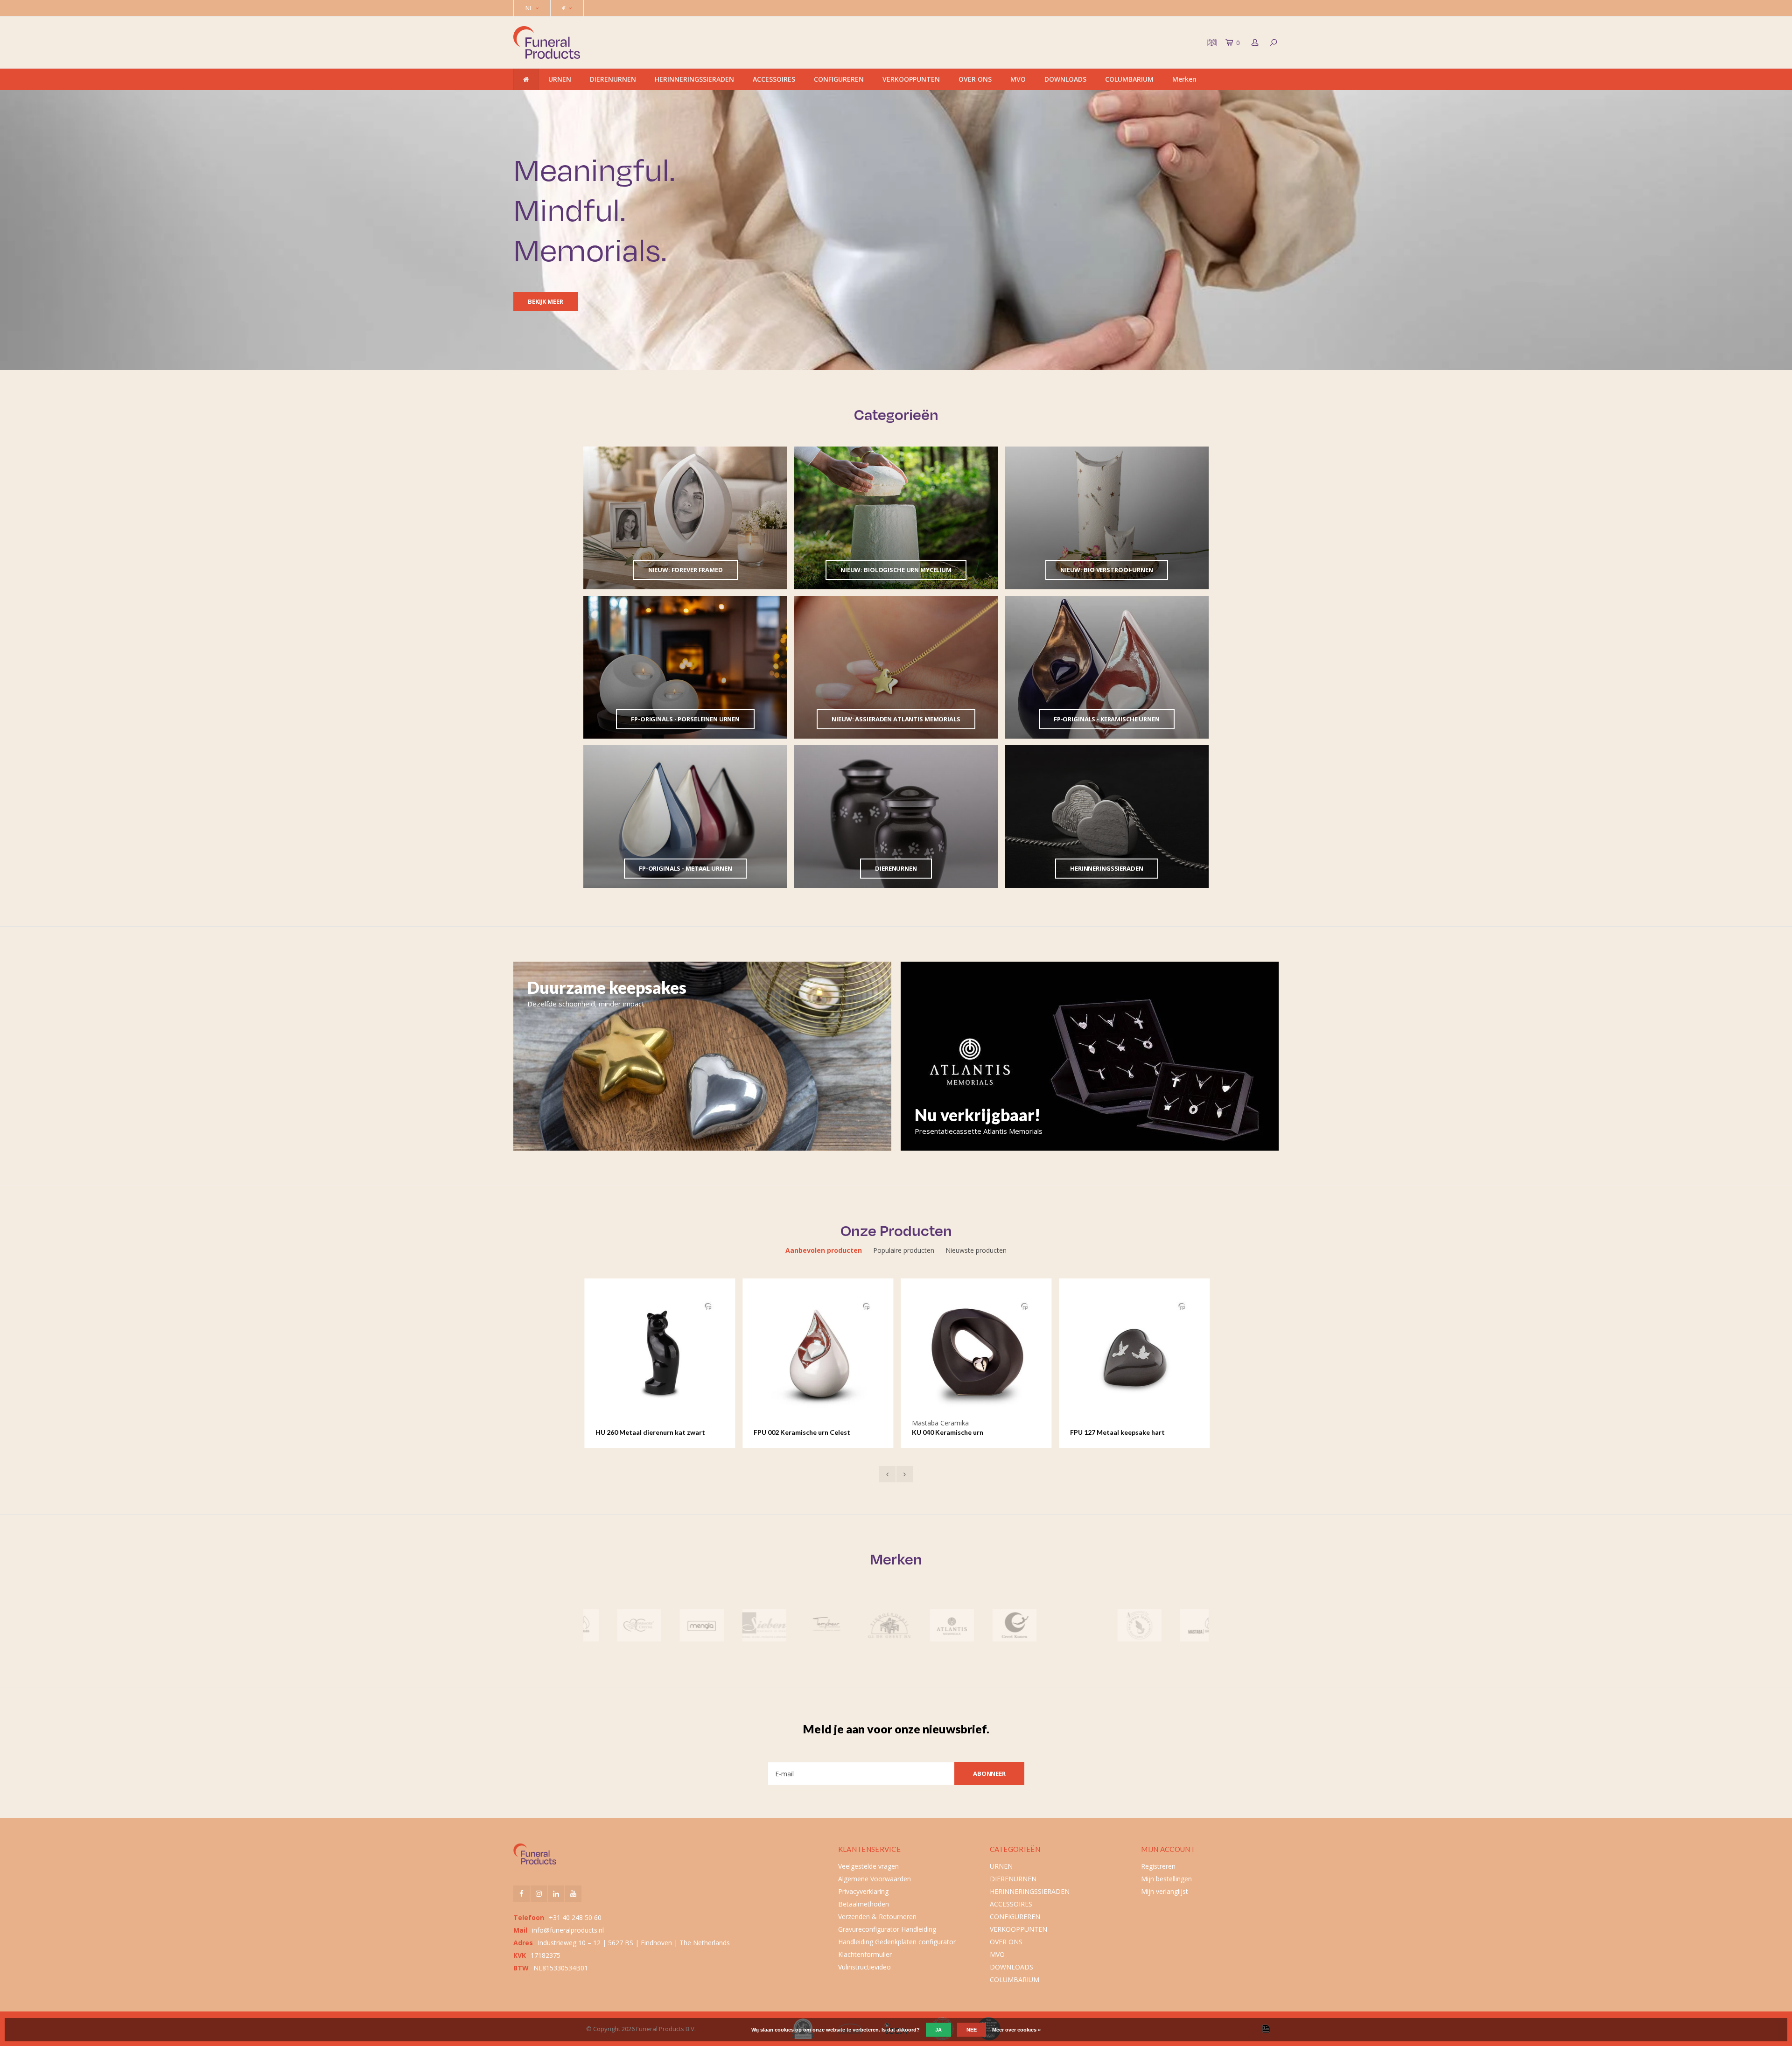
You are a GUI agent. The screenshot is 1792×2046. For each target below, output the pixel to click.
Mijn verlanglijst (1165, 1891)
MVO (1018, 79)
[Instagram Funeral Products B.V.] (539, 1894)
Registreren (1158, 1866)
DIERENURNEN (613, 79)
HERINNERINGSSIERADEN (694, 79)
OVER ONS (975, 79)
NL (529, 8)
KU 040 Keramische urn (788, 1432)
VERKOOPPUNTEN (911, 79)
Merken (1184, 79)
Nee (972, 2030)
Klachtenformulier (865, 1954)
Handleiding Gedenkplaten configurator (897, 1942)
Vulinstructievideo (864, 1967)
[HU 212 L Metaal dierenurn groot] (1134, 1354)
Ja (938, 2030)
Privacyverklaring (863, 1891)
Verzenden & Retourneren (877, 1917)
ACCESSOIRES (774, 79)
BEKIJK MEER (546, 295)
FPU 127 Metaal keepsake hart (958, 1432)
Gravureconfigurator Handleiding (887, 1929)
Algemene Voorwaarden (875, 1879)
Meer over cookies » (1016, 2030)
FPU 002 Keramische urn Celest (643, 1432)
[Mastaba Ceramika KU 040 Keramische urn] (817, 1354)
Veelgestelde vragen (868, 1866)
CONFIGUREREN (839, 79)
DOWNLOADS (1065, 79)
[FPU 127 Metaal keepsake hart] (975, 1354)
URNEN (560, 79)
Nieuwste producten (976, 1250)
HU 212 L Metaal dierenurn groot (1120, 1432)
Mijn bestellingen (1166, 1879)
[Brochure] (1211, 42)
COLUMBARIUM (1129, 79)
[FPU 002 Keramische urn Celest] (659, 1354)
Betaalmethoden (864, 1904)
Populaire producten (904, 1250)
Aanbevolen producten (824, 1250)
